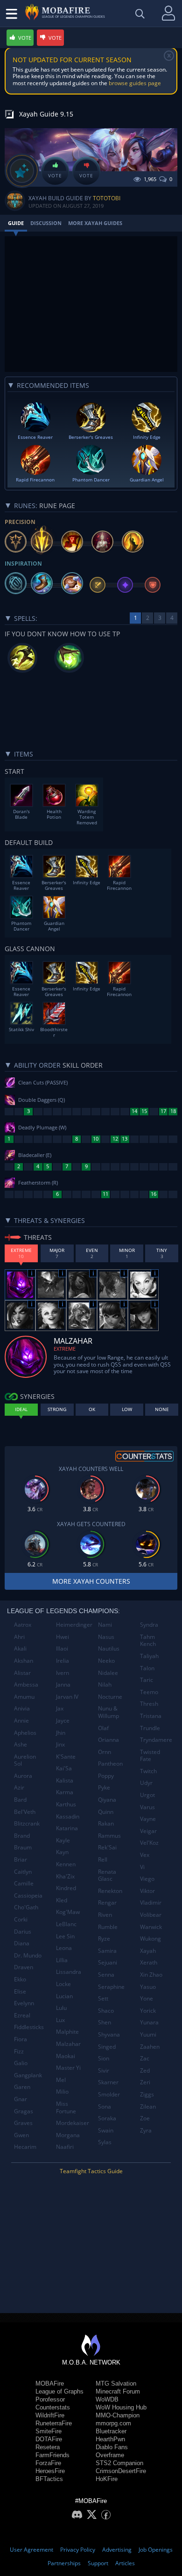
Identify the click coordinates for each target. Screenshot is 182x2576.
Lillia (62, 1960)
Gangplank (28, 2075)
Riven (105, 1915)
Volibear (151, 1915)
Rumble (108, 1927)
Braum (23, 1847)
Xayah (148, 1951)
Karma (65, 1792)
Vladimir (151, 1903)
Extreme (65, 1349)
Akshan (24, 1661)
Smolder (109, 2094)
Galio (21, 2063)
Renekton (110, 1891)
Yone (147, 1998)
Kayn (62, 1852)
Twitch (148, 1771)
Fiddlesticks (29, 2027)
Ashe (21, 1744)
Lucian (64, 1996)
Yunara (149, 2022)
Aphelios (25, 1733)
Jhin (61, 1733)
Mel (61, 2080)
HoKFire (107, 2479)
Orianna (108, 1740)
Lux (60, 2020)
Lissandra (69, 1972)
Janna (63, 1685)
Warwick (151, 1927)
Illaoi (62, 1648)
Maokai (66, 2056)
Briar (21, 1859)
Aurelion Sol (25, 1760)
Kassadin (68, 1816)
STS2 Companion (119, 2463)
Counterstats (53, 2407)
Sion (104, 2058)
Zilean (148, 2107)
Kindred (66, 1888)
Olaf (103, 1728)
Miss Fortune (66, 2107)
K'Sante (66, 1757)
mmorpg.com (113, 2423)
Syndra (149, 1625)
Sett (103, 1998)
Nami (105, 1625)
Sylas (105, 2142)
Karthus (66, 1804)
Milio (62, 2092)
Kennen (66, 1864)
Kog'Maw (68, 1912)
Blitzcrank (27, 1823)
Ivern (63, 1673)
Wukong (150, 1939)
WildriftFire (50, 2415)
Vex (145, 1855)
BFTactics (49, 2479)
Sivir (104, 2070)
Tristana (151, 1716)
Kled (62, 1900)
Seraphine (111, 1987)
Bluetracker (111, 2431)
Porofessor (50, 2399)
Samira (107, 1951)
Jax (60, 1708)
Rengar (107, 1903)
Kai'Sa (64, 1768)
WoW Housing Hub (121, 2407)
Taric (147, 1680)
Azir (19, 1787)
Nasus (106, 1637)
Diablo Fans (112, 2447)
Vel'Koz (149, 1843)
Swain (106, 2130)
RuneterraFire (54, 2423)
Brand (22, 1836)
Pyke (104, 1787)
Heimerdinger (73, 1625)
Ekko (20, 1979)
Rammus (109, 1836)
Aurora (23, 1776)
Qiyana (107, 1800)
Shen (105, 2022)
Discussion (46, 223)
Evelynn (24, 2003)
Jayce (63, 1721)
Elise (20, 1991)
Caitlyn (23, 1872)
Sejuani (108, 1962)
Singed (107, 2047)
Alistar (22, 1673)
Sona (105, 2107)
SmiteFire (49, 2431)
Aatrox (23, 1625)
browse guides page (135, 83)
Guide (16, 223)
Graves (23, 2123)
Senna (106, 1975)
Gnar (21, 2099)
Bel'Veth (25, 1812)
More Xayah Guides (95, 223)
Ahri (19, 1637)
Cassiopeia (28, 1896)
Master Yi (68, 2068)
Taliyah (149, 1656)
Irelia (63, 1661)
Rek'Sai (107, 1847)
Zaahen (150, 2047)
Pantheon (110, 1764)
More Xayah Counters (91, 1581)
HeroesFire (50, 2471)
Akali (20, 1648)
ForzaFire (48, 2463)
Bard (20, 1800)
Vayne (148, 1819)
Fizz (19, 2051)
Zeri (145, 2082)
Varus (147, 1807)
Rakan (106, 1823)
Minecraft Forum (118, 2391)
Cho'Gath (26, 1907)
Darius (23, 1932)
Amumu (24, 1697)
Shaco (106, 2011)
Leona (64, 1948)
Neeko (106, 1661)
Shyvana (109, 2034)
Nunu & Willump (108, 1712)
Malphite (67, 2032)
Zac (145, 2058)
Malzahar (68, 2044)
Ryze (104, 1939)
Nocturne (110, 1697)
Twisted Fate (150, 1756)
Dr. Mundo (28, 1955)
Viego (147, 1879)
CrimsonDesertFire (121, 2471)
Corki (21, 1919)
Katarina (67, 1828)
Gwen (21, 2135)
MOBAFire (50, 2383)
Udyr (146, 1783)
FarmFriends (52, 2455)
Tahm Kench (148, 1641)
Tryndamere (156, 1740)
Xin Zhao (151, 1975)
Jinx (60, 1744)
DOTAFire (49, 2439)
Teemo (149, 1692)
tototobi (107, 198)
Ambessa (26, 1685)
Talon (147, 1668)
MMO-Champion (118, 2415)
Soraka (107, 2118)
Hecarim (25, 2147)
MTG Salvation (116, 2383)
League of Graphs (59, 2391)
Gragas (24, 2111)
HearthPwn (110, 2439)
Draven (24, 1967)
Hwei (63, 1637)
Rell (103, 1859)
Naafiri (65, 2147)
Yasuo (148, 1987)
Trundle (150, 1728)
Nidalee (108, 1673)
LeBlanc (66, 1924)
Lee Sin (65, 1936)
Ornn (105, 1752)
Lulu (61, 2008)
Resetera (48, 2447)
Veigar (148, 1831)
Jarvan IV (67, 1697)
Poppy (106, 1776)
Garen (22, 2087)
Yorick (148, 2011)
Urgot (147, 1795)
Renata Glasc (107, 1875)
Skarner (108, 2082)
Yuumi (148, 2034)
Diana (22, 1943)
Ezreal (22, 2015)
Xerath (149, 1962)
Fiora (21, 2039)
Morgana (68, 2135)
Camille (24, 1883)
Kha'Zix (65, 1876)
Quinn (106, 1812)
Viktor (147, 1891)
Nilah (105, 1685)
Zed (145, 2070)
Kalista (65, 1780)
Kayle (63, 1840)
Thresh (149, 1704)
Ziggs (147, 2094)
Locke (63, 1984)
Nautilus (109, 1648)
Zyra (146, 2130)
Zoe (145, 2118)
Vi (142, 1867)
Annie (21, 1721)
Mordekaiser (73, 2123)
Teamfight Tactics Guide (91, 2171)
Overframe (110, 2455)
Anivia (22, 1708)
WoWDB (107, 2399)
